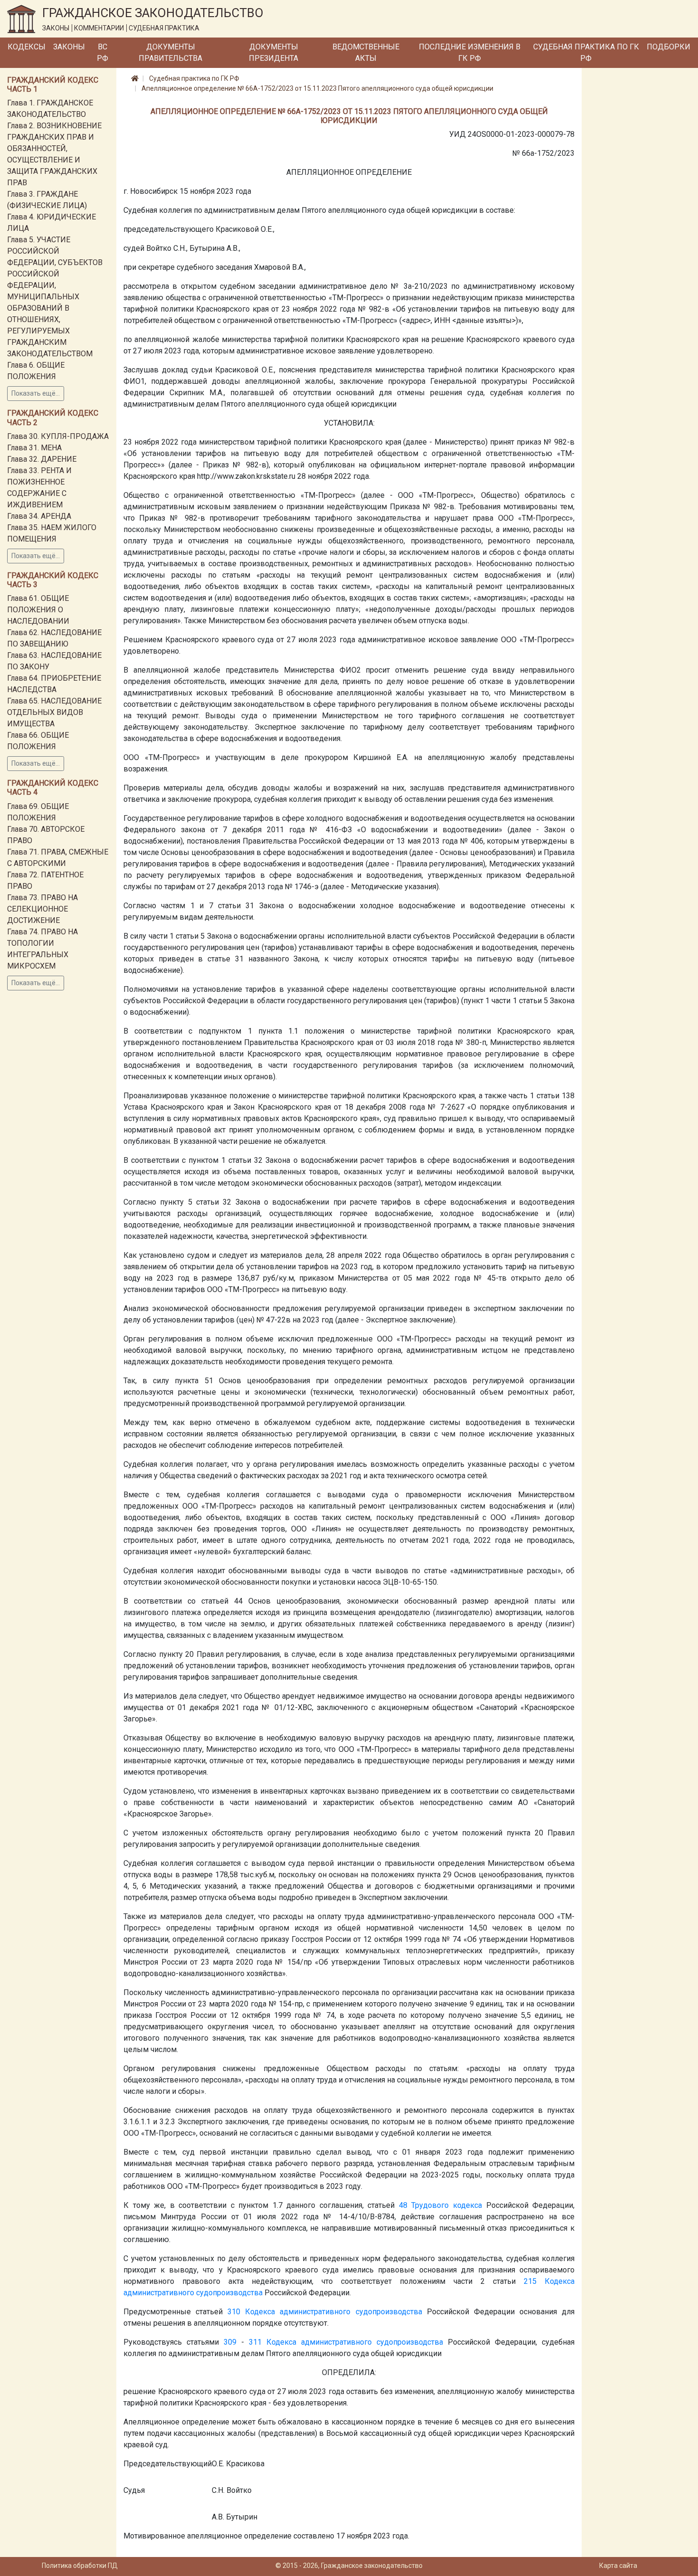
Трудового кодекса (447, 2205)
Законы (69, 47)
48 (403, 2205)
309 (230, 2342)
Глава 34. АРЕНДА (39, 516)
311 (255, 2342)
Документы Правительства (170, 52)
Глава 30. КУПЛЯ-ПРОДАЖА (58, 436)
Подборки (669, 47)
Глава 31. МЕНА (34, 448)
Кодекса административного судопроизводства (333, 2312)
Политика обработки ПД (80, 2566)
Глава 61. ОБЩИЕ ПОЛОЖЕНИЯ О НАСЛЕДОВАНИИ (38, 610)
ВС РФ (103, 52)
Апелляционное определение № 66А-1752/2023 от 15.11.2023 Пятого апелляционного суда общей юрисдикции (317, 88)
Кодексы (27, 47)
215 (530, 2281)
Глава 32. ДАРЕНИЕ (42, 459)
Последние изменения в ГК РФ (470, 52)
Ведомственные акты (366, 52)
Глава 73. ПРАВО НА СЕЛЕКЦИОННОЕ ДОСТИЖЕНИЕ (42, 909)
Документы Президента (274, 52)
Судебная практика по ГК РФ (586, 52)
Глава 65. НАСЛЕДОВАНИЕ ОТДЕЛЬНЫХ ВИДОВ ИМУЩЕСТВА (54, 712)
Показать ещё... (36, 393)
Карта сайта (618, 2566)
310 (234, 2312)
